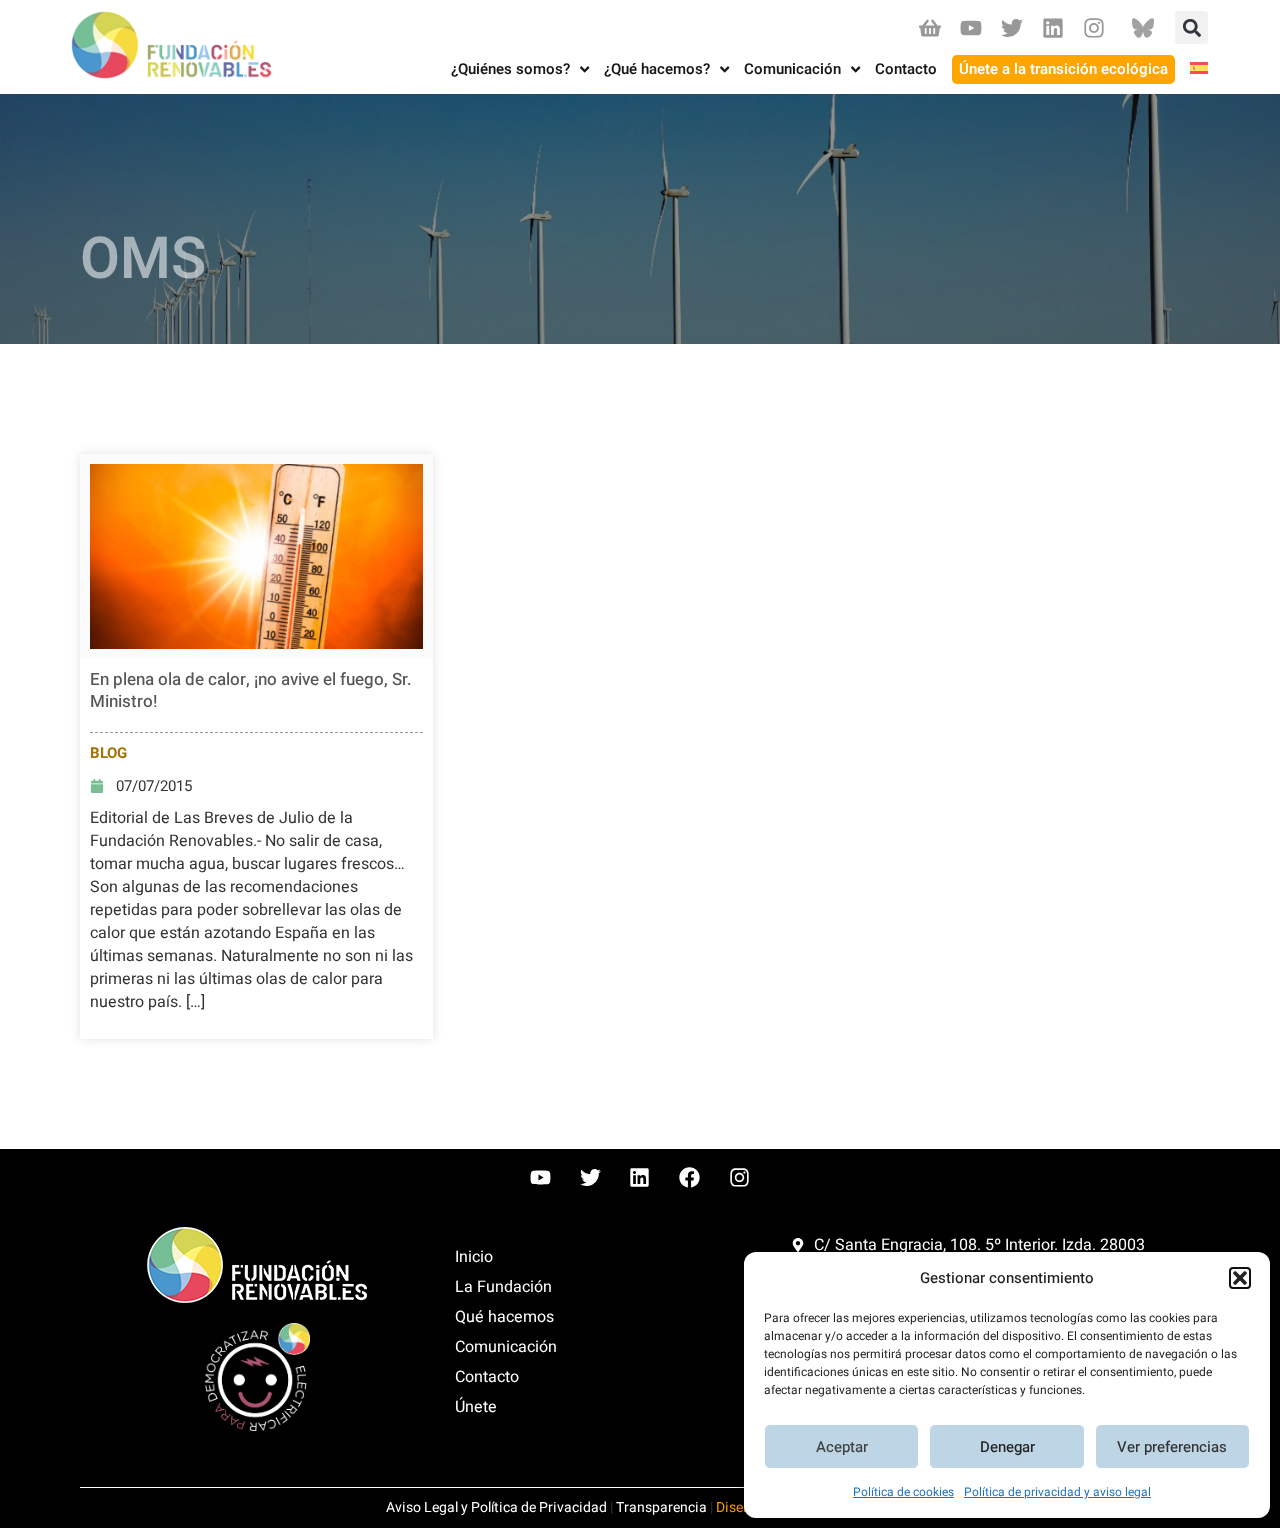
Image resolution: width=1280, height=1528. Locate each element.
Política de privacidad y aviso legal (1057, 1492)
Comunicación (506, 1347)
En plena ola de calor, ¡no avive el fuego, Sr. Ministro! (251, 690)
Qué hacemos (504, 1317)
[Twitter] (1011, 27)
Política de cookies (903, 1492)
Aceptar (842, 1447)
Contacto (487, 1377)
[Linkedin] (1053, 27)
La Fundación (503, 1287)
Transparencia (661, 1507)
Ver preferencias (1172, 1447)
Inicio (474, 1257)
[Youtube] (970, 27)
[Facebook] (690, 1178)
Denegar (1007, 1447)
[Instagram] (1094, 27)
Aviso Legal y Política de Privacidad (496, 1507)
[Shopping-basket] (929, 27)
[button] (1240, 1278)
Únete (476, 1407)
